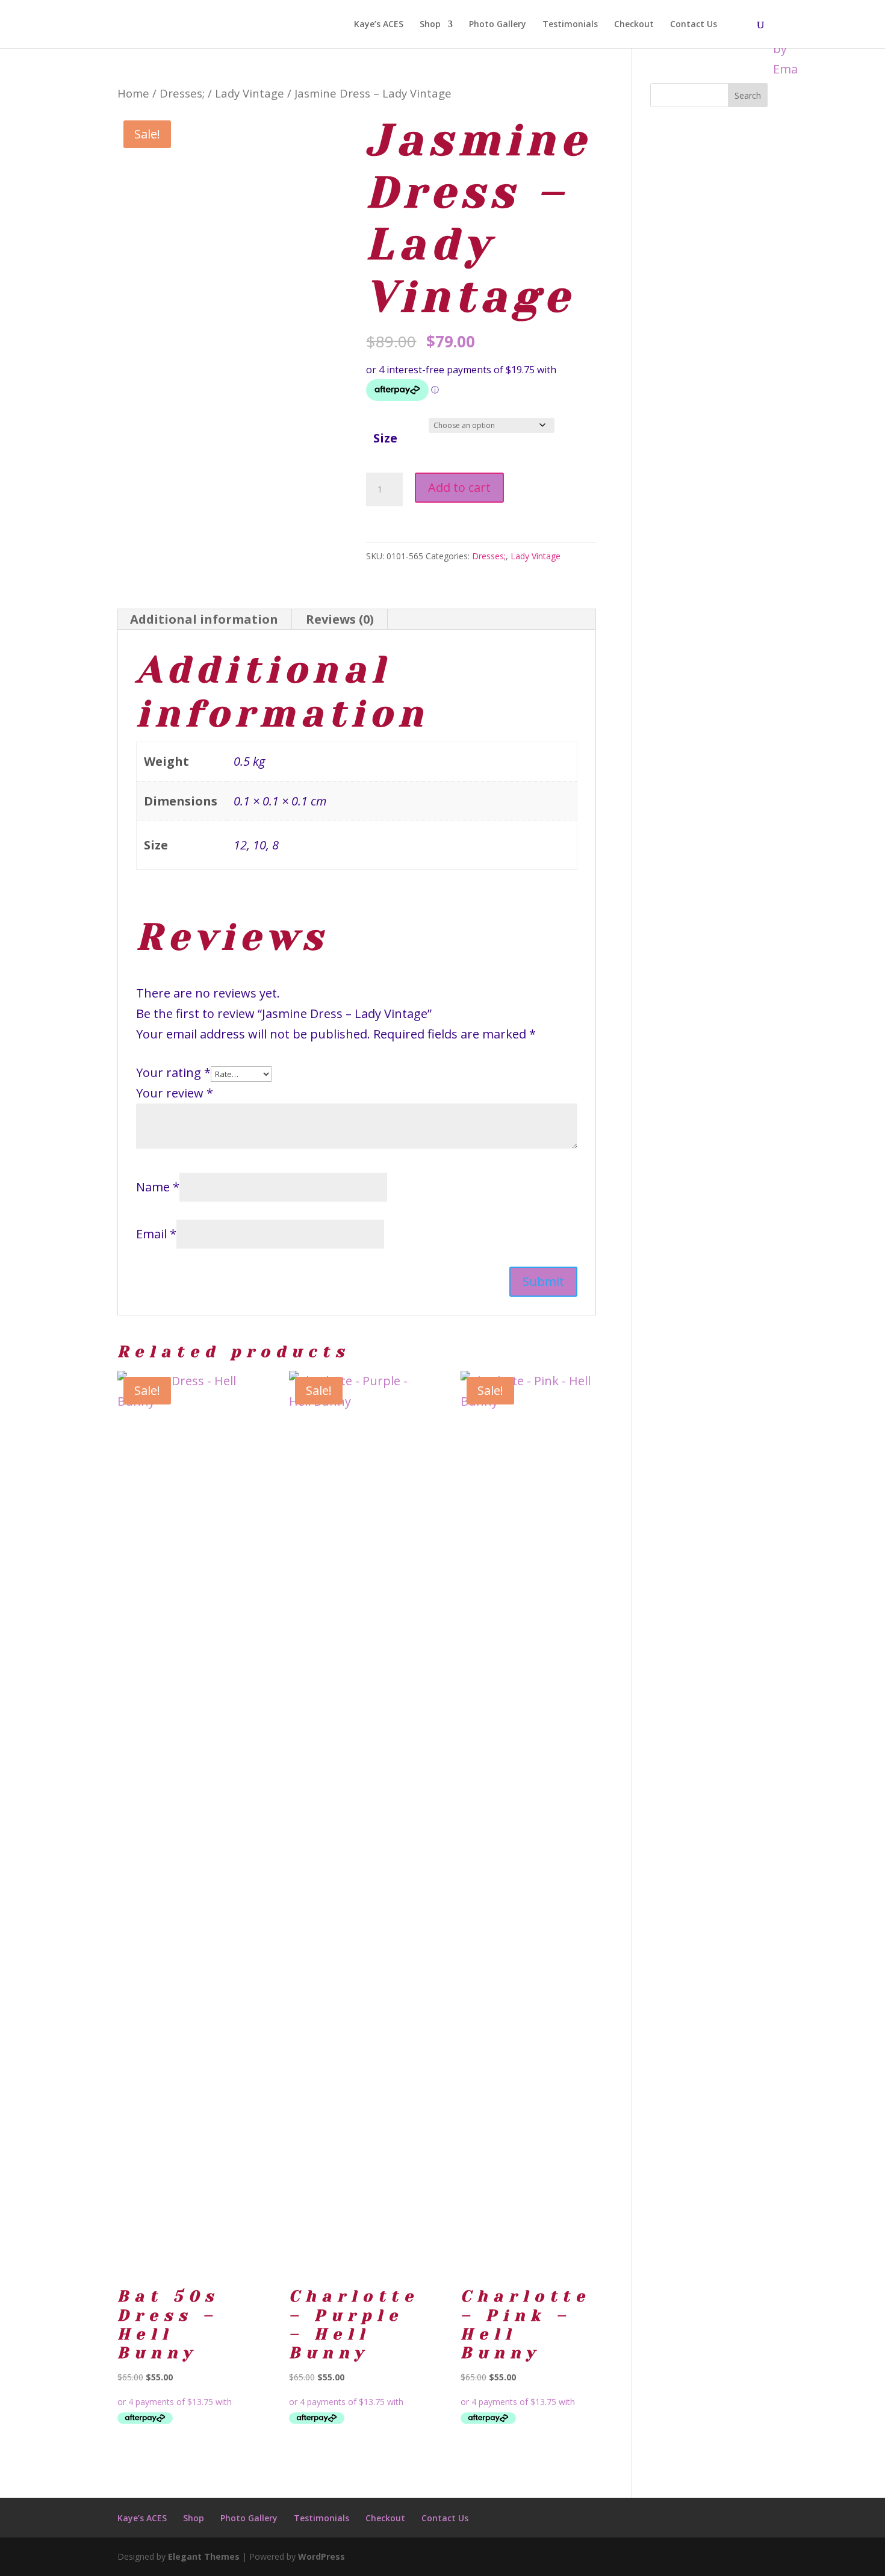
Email (156, 1234)
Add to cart (459, 487)
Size (385, 438)
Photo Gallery (498, 25)
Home (133, 93)
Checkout (634, 25)
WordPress (321, 2556)
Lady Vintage (250, 93)
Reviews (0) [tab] (340, 619)
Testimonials (570, 25)
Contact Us (694, 25)
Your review (175, 1093)
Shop (430, 25)
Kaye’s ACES (379, 25)
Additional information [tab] (204, 619)
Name (158, 1187)
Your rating (173, 1072)
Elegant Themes (204, 2556)
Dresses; (182, 93)
